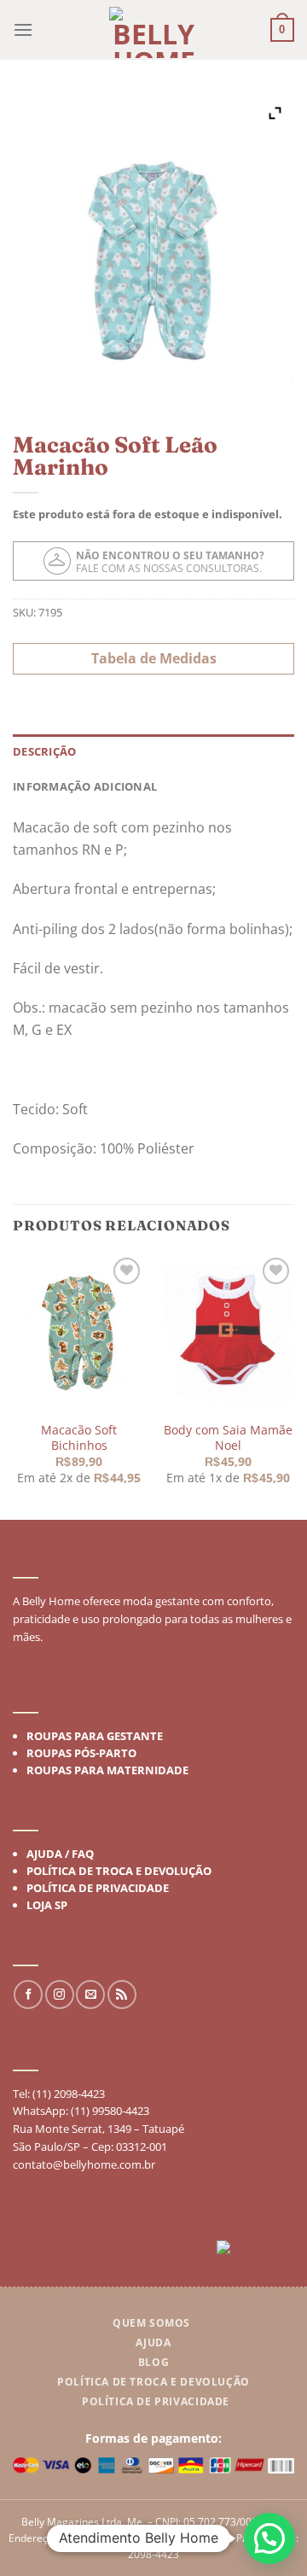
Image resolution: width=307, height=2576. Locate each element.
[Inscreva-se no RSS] (122, 1995)
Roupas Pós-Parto (81, 1753)
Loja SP (47, 1905)
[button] (269, 2538)
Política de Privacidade (98, 1888)
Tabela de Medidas (154, 658)
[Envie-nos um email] (90, 1995)
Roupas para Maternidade (107, 1770)
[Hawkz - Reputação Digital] (255, 2251)
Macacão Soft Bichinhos (79, 1437)
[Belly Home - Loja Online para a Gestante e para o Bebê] (154, 32)
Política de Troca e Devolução (119, 1871)
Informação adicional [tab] (85, 786)
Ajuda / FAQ (60, 1854)
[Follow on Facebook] (28, 1995)
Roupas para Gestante (95, 1736)
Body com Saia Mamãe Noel (228, 1437)
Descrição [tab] (44, 751)
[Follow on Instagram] (60, 1995)
